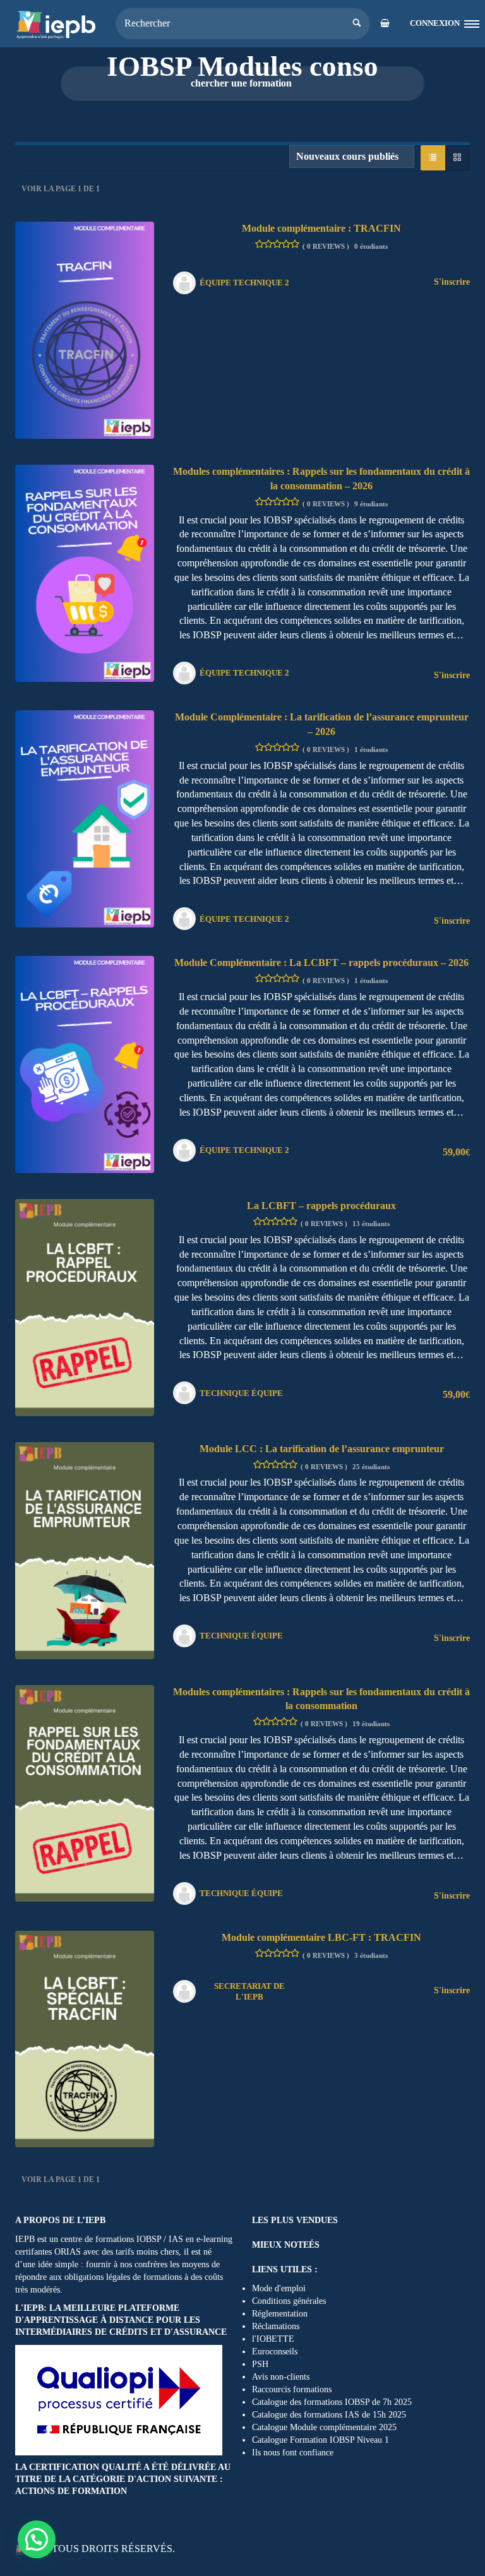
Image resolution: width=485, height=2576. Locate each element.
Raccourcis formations (292, 2389)
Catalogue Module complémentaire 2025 (324, 2427)
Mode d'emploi (279, 2288)
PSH (260, 2364)
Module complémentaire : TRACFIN (321, 228)
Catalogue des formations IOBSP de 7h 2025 (332, 2402)
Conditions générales (289, 2301)
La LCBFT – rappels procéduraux (321, 1206)
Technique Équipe (241, 1393)
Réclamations (276, 2326)
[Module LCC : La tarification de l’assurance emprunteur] (85, 1549)
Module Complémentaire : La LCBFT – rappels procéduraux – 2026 (321, 963)
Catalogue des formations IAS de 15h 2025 (329, 2415)
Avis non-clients (281, 2377)
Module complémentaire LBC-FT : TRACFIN (321, 1937)
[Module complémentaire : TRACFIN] (85, 329)
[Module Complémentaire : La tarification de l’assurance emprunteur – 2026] (85, 818)
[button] (37, 2539)
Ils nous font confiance (293, 2453)
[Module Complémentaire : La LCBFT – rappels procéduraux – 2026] (85, 1064)
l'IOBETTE (273, 2339)
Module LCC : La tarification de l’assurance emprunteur (322, 1449)
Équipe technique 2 (244, 283)
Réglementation (280, 2314)
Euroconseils (275, 2352)
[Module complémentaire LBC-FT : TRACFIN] (85, 2038)
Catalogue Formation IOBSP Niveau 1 (320, 2440)
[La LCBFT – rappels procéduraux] (85, 1307)
